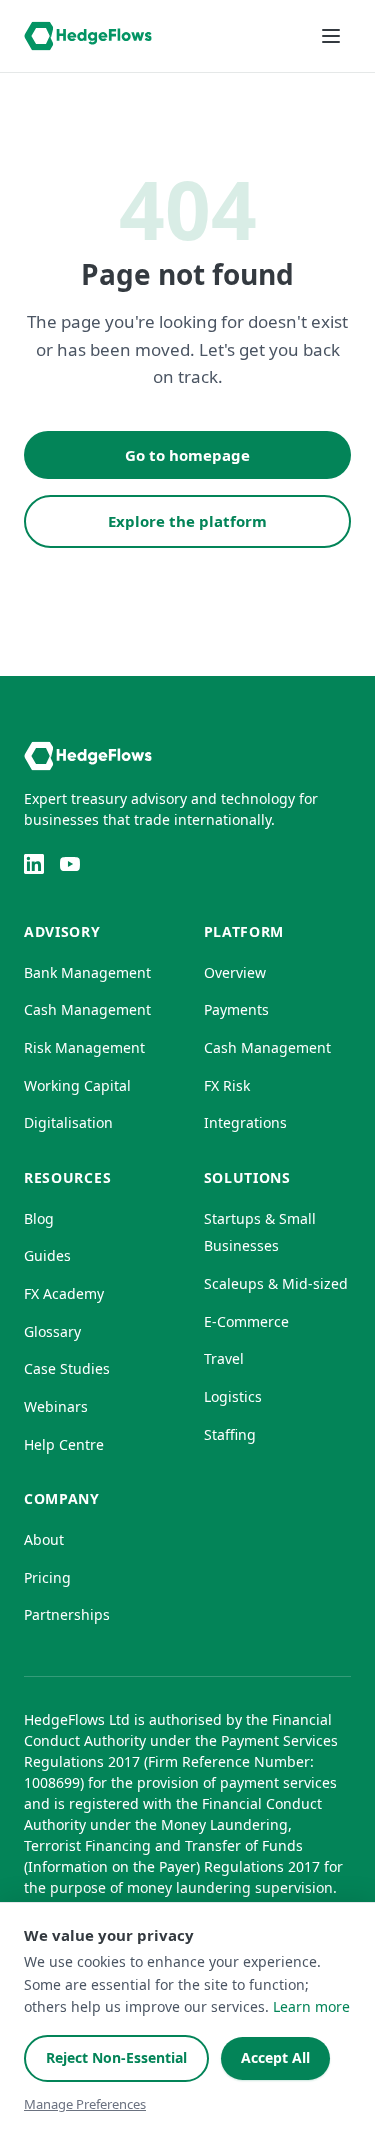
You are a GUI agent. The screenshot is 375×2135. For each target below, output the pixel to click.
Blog (39, 1218)
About (44, 1539)
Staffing (230, 1434)
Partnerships (67, 1614)
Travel (224, 1358)
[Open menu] (331, 36)
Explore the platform (187, 521)
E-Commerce (246, 1321)
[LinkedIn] (34, 864)
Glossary (52, 1331)
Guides (47, 1255)
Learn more (311, 2006)
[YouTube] (70, 864)
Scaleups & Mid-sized (276, 1283)
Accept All (275, 2057)
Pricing (47, 1577)
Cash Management (87, 1009)
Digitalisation (68, 1122)
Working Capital (77, 1085)
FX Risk (227, 1085)
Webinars (56, 1406)
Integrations (245, 1122)
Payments (236, 1009)
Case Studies (67, 1368)
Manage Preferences (85, 2104)
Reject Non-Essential (116, 2057)
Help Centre (64, 1444)
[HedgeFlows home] (88, 36)
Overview (235, 972)
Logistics (233, 1396)
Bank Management (87, 972)
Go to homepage (187, 455)
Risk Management (84, 1047)
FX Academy (64, 1293)
